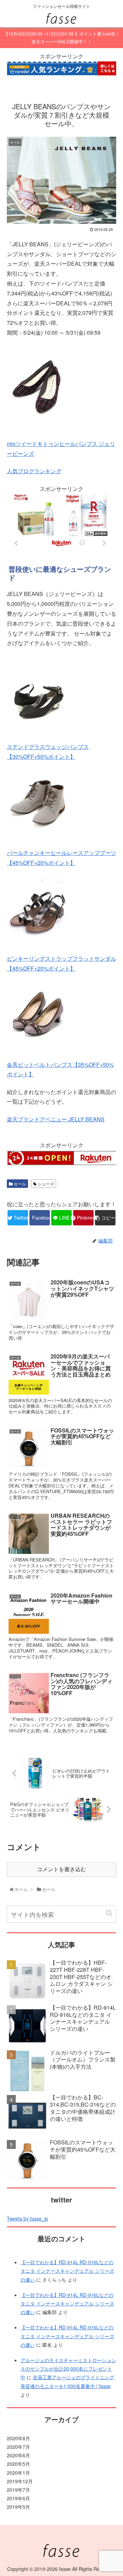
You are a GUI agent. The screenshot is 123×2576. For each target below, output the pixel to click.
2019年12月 (20, 2481)
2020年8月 (18, 2438)
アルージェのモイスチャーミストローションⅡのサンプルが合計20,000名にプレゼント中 (68, 2369)
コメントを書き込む (61, 1869)
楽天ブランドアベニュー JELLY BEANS (56, 1119)
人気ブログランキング (34, 471)
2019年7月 (18, 2490)
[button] (109, 1913)
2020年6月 (18, 2455)
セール (19, 1184)
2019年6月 (18, 2498)
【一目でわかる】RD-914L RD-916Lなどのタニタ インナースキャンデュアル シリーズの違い (67, 2271)
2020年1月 (18, 2473)
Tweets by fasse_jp (28, 2218)
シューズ (45, 1184)
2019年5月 (18, 2507)
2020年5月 (18, 2464)
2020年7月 (18, 2447)
